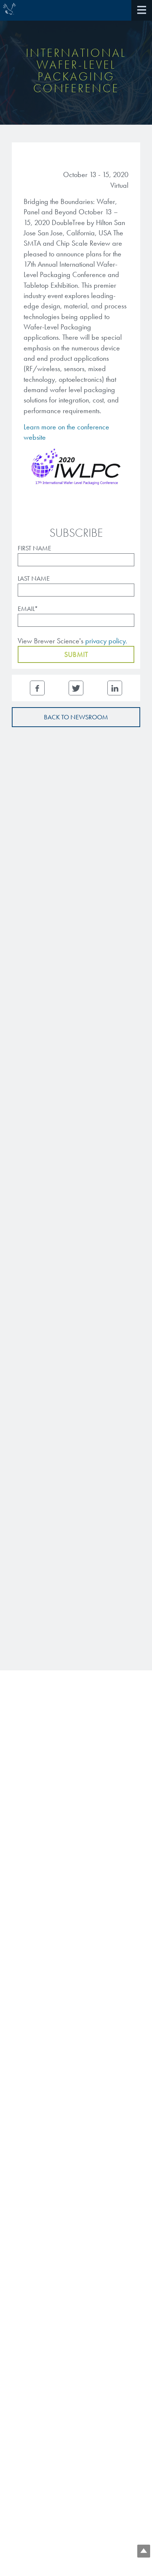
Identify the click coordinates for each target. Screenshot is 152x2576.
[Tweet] (76, 688)
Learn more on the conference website (66, 432)
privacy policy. (106, 641)
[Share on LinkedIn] (115, 688)
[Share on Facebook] (37, 688)
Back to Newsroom (76, 717)
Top (144, 2551)
